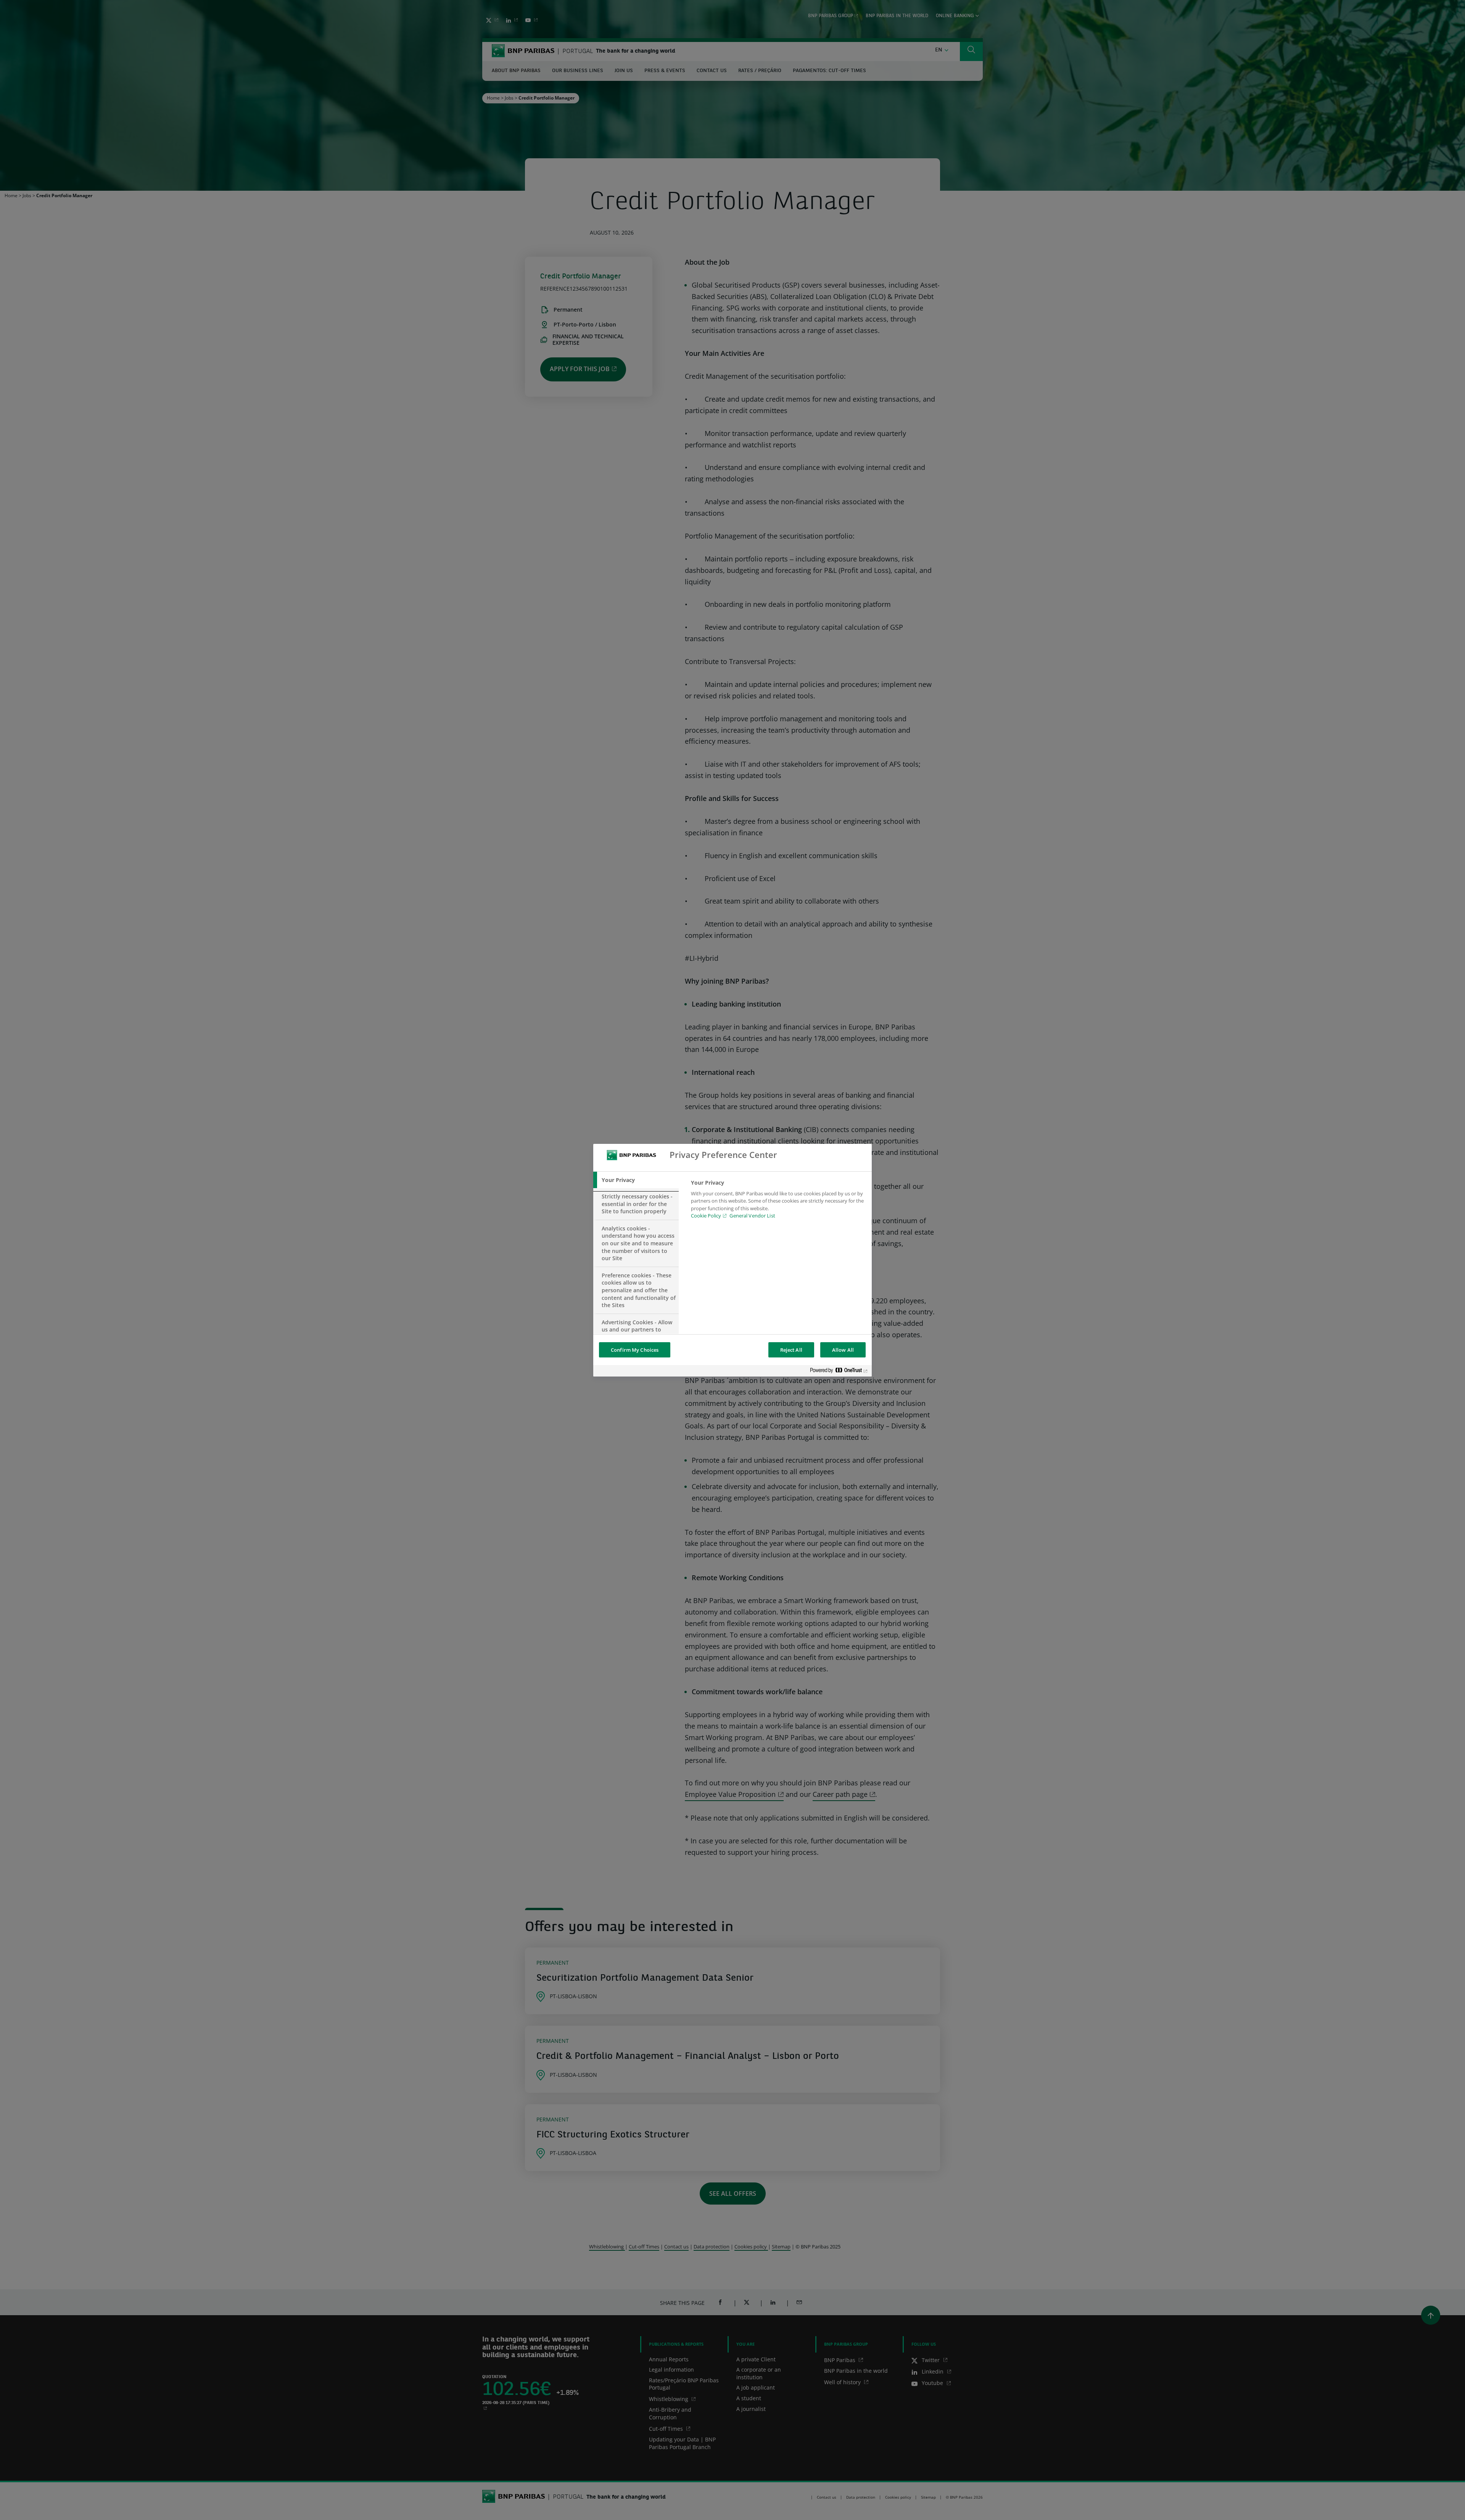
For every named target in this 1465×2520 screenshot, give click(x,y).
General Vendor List (752, 1216)
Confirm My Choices (635, 1350)
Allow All (843, 1350)
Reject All (791, 1350)
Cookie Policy (706, 1216)
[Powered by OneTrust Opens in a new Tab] (839, 1372)
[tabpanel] (778, 1201)
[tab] (636, 1180)
